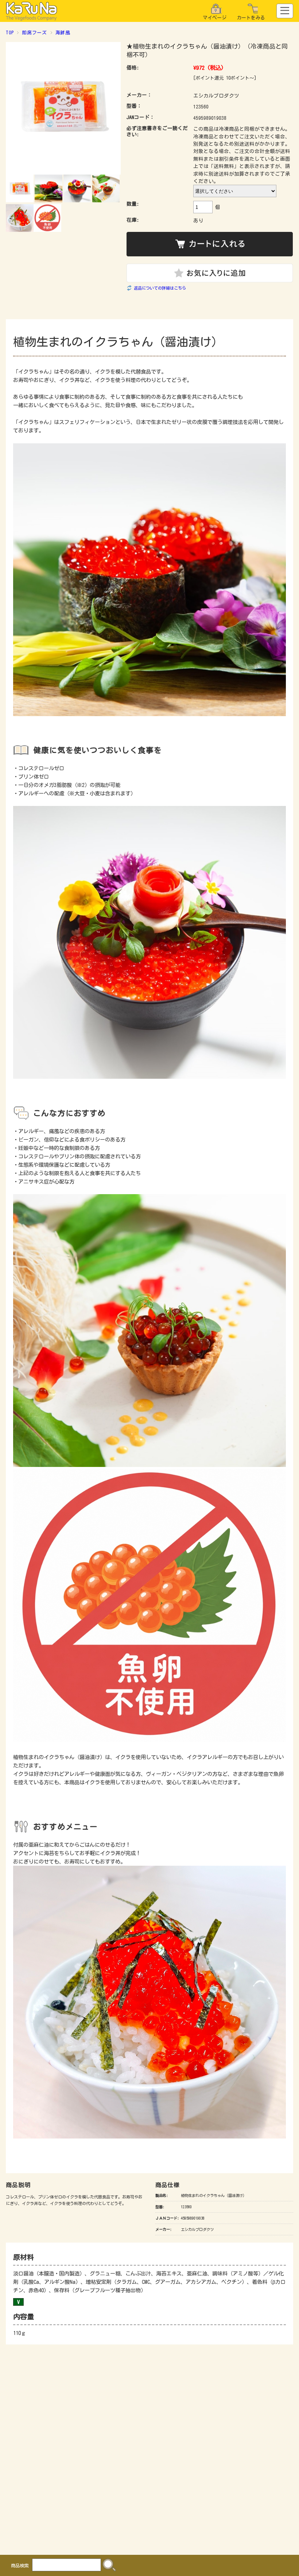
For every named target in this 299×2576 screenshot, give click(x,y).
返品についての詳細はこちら (160, 288)
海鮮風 (63, 33)
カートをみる (251, 18)
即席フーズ (34, 33)
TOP (10, 33)
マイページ (215, 18)
